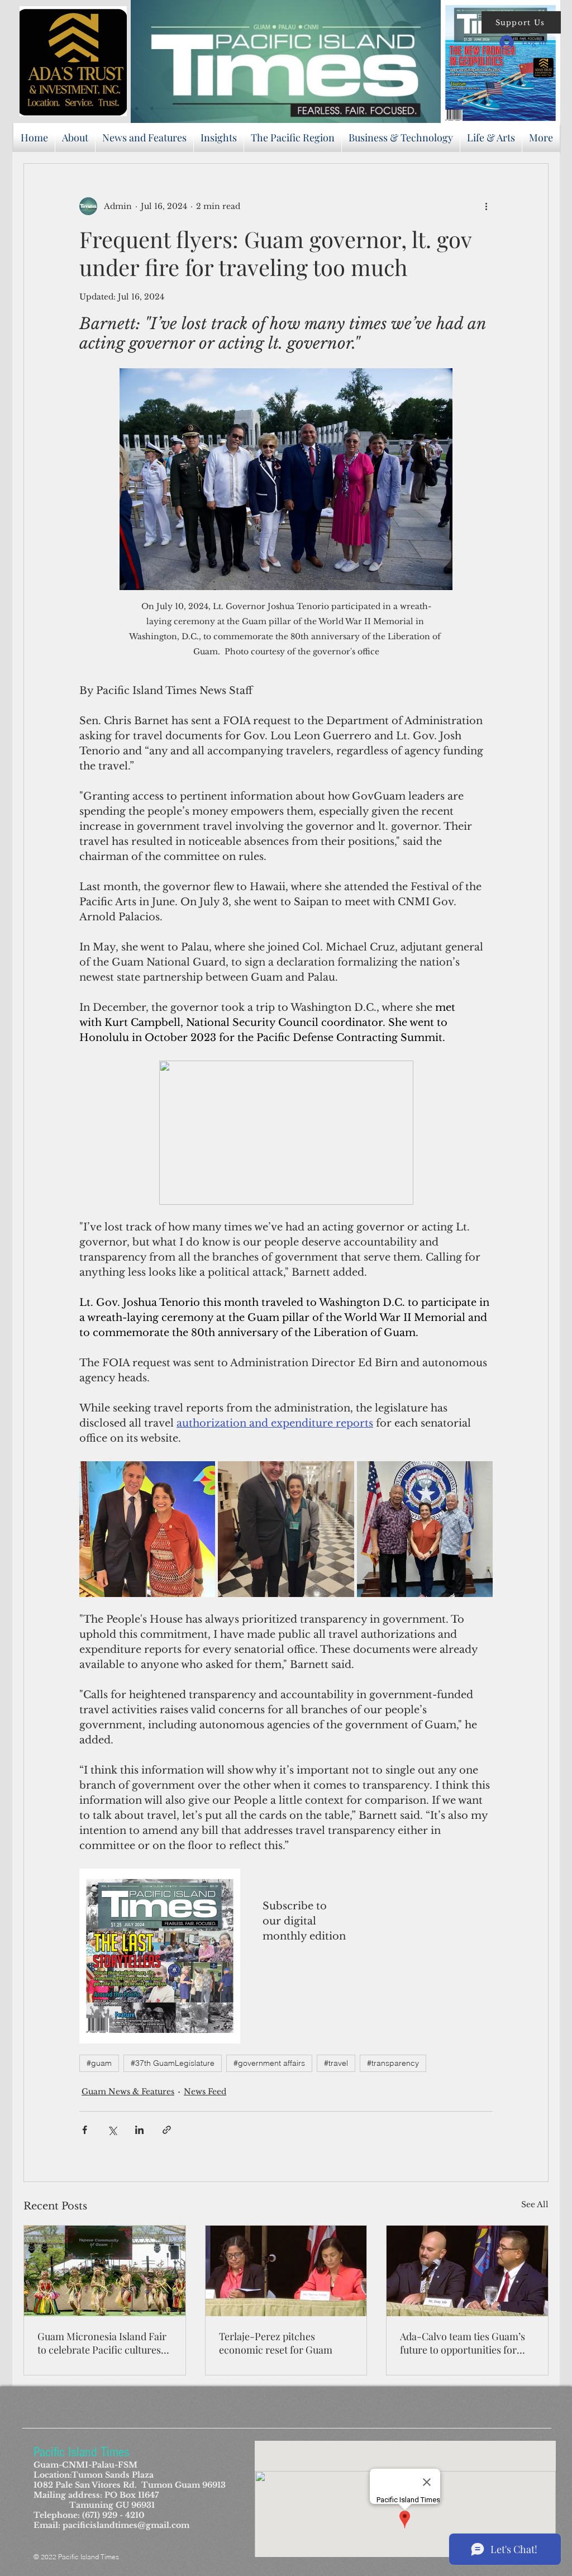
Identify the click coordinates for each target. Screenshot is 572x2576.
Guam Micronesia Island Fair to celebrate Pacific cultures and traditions (102, 2343)
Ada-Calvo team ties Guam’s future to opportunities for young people (463, 2343)
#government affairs (269, 2063)
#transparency (393, 2063)
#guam (99, 2063)
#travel (336, 2063)
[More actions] (486, 206)
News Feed (205, 2092)
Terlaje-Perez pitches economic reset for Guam (276, 2343)
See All (535, 2204)
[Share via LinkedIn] (139, 2130)
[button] (521, 22)
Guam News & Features (128, 2092)
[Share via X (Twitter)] (112, 2130)
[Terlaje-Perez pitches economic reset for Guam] (286, 2271)
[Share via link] (167, 2130)
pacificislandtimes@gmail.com (126, 2525)
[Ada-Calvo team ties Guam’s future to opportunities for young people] (467, 2271)
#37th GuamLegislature (173, 2063)
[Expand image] (147, 1529)
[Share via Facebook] (85, 2130)
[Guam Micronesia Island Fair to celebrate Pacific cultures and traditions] (105, 2271)
